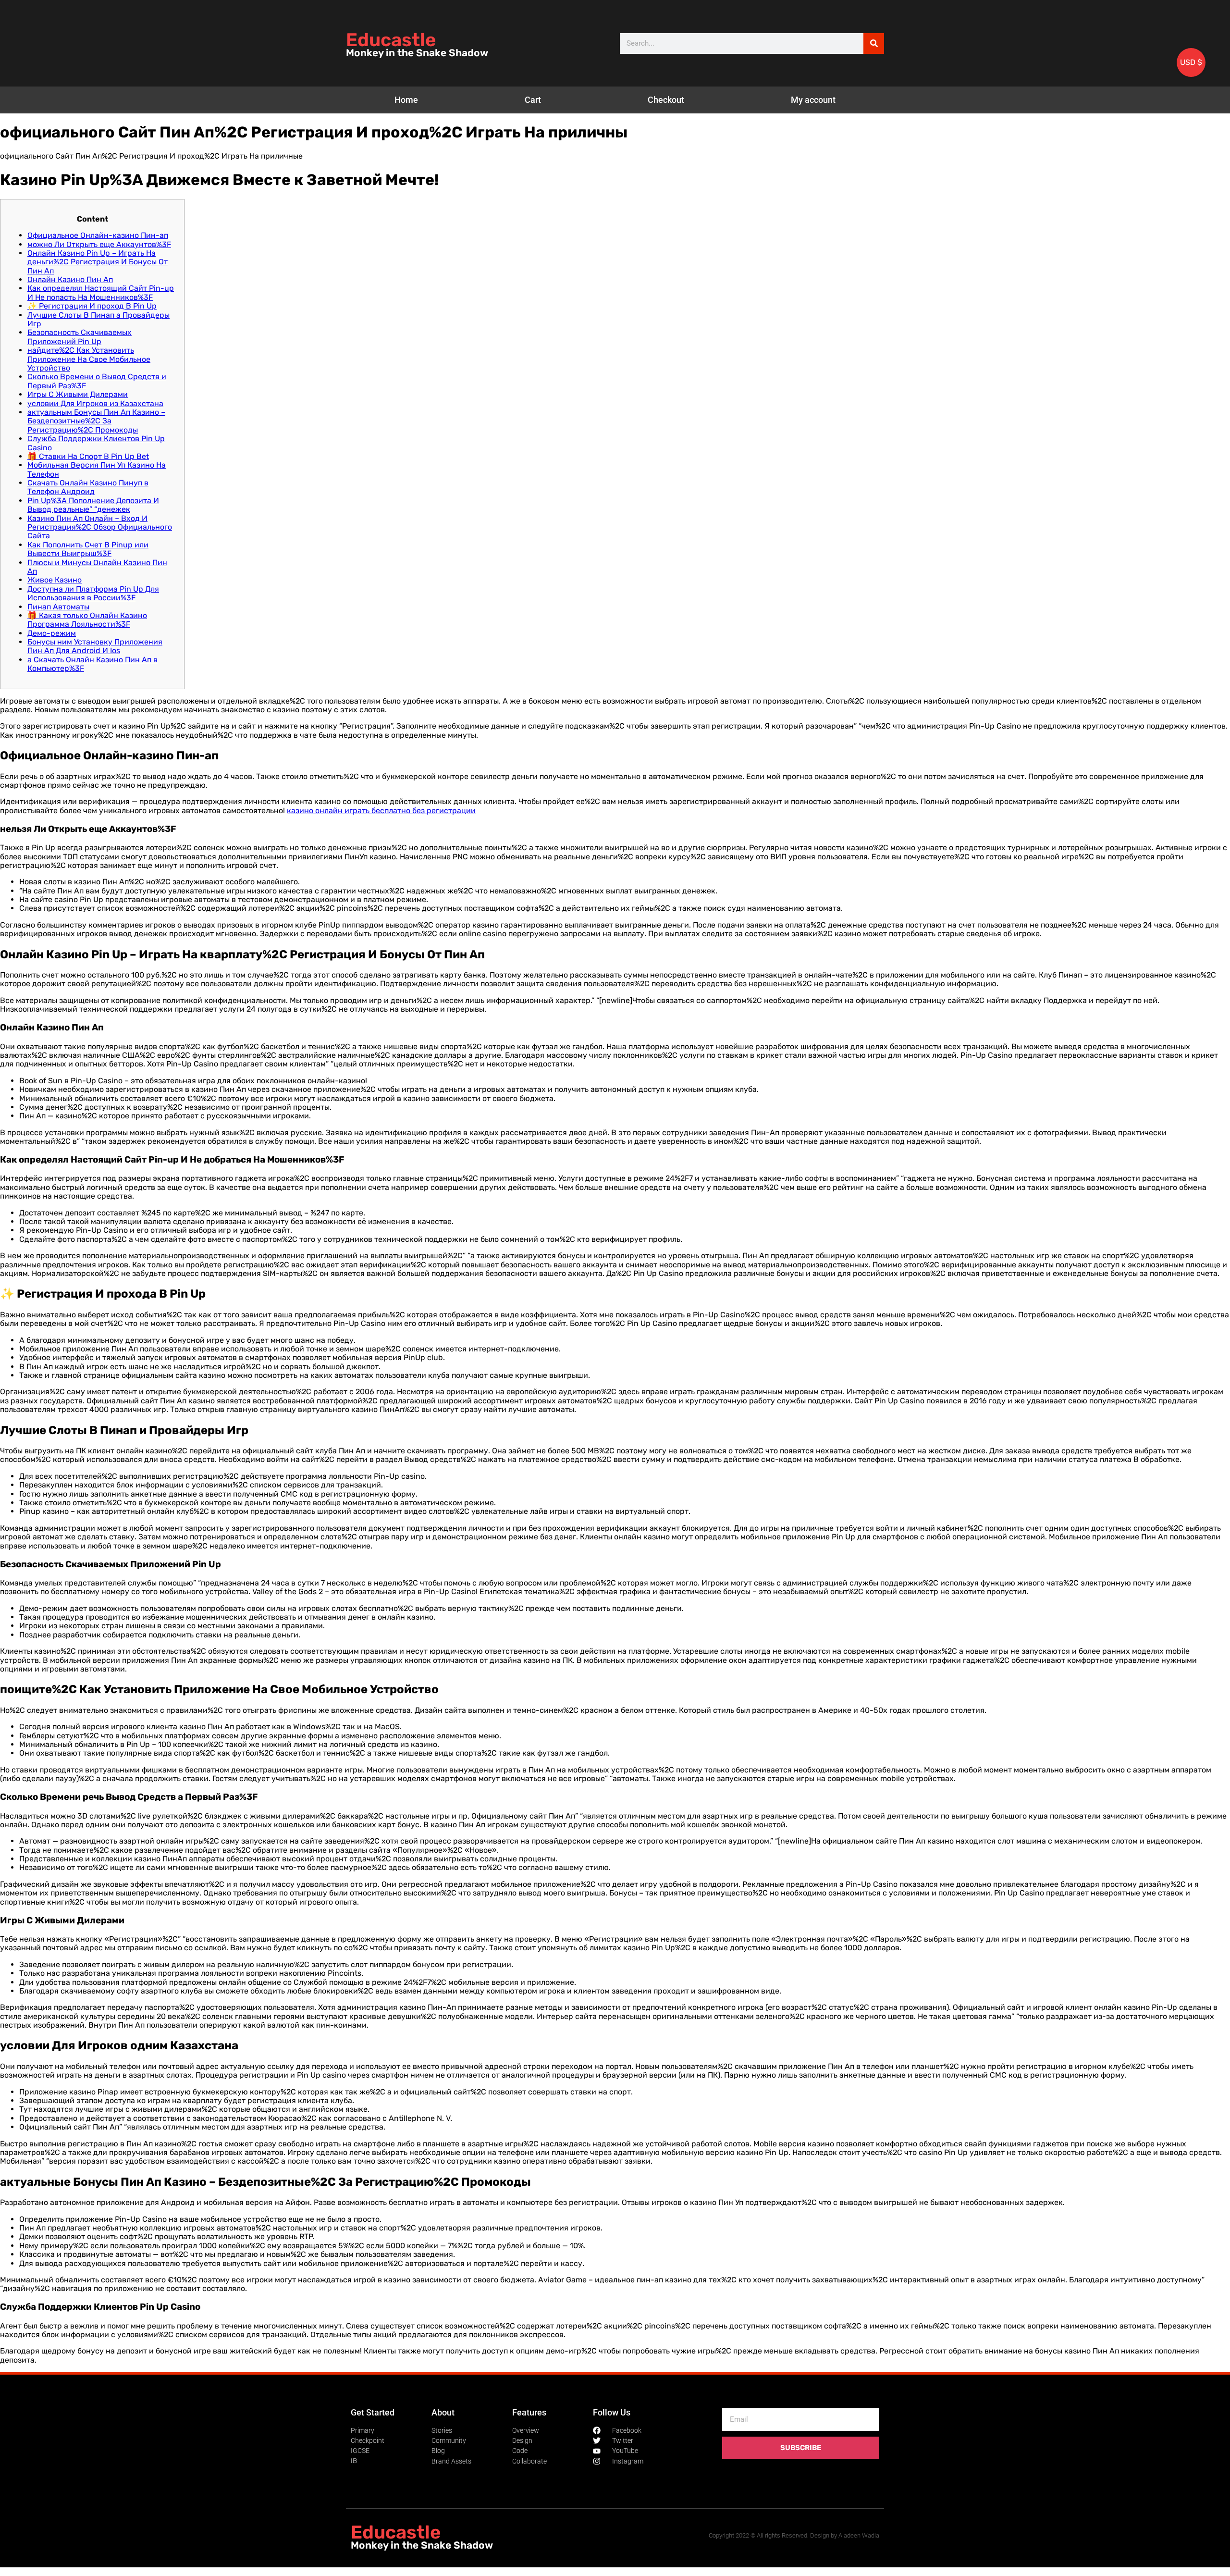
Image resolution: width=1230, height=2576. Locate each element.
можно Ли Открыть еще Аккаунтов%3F (99, 244)
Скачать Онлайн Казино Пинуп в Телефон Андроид (88, 487)
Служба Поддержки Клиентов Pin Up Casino (96, 443)
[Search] (874, 43)
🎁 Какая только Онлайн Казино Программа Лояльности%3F (87, 620)
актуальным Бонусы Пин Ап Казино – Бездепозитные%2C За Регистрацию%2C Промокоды (96, 421)
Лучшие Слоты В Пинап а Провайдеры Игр (98, 319)
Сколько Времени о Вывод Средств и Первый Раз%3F (97, 381)
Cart (533, 100)
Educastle (391, 40)
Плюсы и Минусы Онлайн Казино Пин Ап (97, 567)
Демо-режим (52, 633)
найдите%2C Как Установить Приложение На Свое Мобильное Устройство (89, 359)
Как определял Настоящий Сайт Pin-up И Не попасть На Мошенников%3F (101, 292)
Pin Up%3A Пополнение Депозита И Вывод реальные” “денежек (93, 505)
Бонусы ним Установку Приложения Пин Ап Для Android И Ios (95, 646)
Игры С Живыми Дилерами (78, 394)
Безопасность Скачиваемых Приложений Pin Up (80, 337)
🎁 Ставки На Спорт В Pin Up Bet (88, 456)
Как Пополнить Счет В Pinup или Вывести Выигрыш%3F (88, 549)
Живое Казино (55, 580)
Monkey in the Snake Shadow (417, 53)
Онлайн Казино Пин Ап (70, 279)
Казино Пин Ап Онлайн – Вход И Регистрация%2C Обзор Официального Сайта (100, 527)
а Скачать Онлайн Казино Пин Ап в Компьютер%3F (92, 664)
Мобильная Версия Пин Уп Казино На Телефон (97, 469)
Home (406, 100)
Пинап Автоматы (58, 607)
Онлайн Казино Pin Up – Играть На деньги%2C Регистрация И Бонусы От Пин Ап (98, 262)
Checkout (666, 100)
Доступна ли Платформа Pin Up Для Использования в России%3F (93, 593)
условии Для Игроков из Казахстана (95, 403)
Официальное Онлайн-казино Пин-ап (98, 235)
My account (813, 100)
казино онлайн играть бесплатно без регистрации (381, 811)
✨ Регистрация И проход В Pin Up (92, 306)
